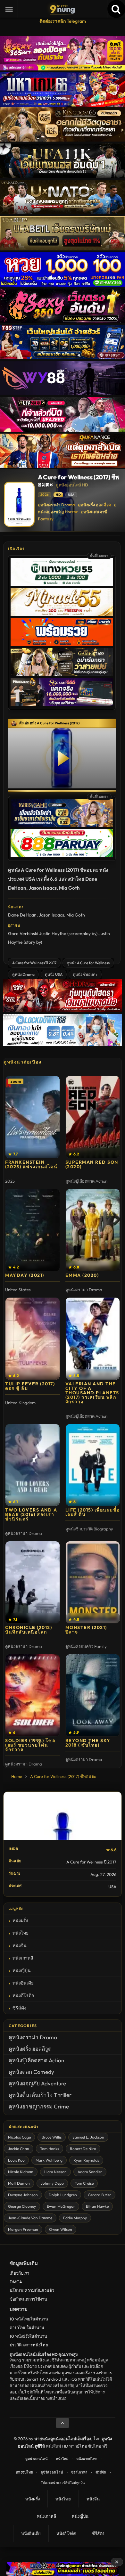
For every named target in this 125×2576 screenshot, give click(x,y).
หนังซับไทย (24, 2472)
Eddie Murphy (75, 2218)
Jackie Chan (19, 2149)
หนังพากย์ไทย (87, 2459)
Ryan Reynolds (86, 2160)
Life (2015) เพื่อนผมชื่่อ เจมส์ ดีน (93, 1512)
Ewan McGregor (61, 2206)
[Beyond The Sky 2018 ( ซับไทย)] (93, 1695)
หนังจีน (20, 1945)
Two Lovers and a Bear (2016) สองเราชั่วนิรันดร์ (31, 1514)
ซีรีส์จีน (101, 2472)
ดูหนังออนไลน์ (37, 2459)
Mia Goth (76, 915)
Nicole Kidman (21, 2172)
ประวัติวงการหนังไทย (29, 2345)
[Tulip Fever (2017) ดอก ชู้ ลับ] (33, 1339)
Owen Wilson (61, 2229)
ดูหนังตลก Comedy (31, 2072)
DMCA (16, 2282)
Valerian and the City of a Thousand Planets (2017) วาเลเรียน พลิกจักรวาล (92, 1393)
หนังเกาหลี (23, 1958)
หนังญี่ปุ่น (22, 1970)
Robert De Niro (83, 2149)
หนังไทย (21, 1933)
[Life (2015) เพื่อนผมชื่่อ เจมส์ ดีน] (93, 1465)
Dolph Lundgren (63, 2195)
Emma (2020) (82, 1275)
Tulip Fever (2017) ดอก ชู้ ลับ (30, 1386)
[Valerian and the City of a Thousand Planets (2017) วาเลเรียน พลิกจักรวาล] (93, 1339)
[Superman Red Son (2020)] (93, 1117)
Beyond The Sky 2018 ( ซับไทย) (88, 1743)
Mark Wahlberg (49, 2160)
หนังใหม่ (62, 2459)
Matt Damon (19, 2183)
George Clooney (22, 2206)
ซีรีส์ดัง (19, 2008)
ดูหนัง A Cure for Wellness (88, 963)
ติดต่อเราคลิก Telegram (63, 21)
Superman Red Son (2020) (92, 1164)
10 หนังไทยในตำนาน (29, 2319)
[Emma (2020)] (93, 1230)
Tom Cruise (84, 2183)
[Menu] (9, 9)
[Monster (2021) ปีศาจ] (93, 1582)
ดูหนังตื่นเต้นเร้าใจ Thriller (40, 2095)
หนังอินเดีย (23, 1983)
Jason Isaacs (51, 915)
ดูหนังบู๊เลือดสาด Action (36, 2060)
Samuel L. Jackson (88, 2137)
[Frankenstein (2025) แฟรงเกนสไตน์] (33, 1117)
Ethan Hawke (97, 2206)
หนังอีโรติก (23, 1995)
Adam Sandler (90, 2172)
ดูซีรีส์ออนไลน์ (52, 2472)
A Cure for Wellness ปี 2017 (34, 963)
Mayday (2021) (25, 1275)
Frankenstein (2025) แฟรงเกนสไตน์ (31, 1164)
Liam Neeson (55, 2172)
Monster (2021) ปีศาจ (86, 1630)
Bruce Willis (52, 2137)
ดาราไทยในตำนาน (27, 2327)
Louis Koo (16, 2160)
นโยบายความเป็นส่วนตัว (32, 2290)
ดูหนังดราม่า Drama (56, 505)
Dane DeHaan (22, 915)
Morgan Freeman (23, 2229)
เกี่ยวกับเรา (19, 2273)
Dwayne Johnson (23, 2195)
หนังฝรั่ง (20, 1920)
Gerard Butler (100, 2195)
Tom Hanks (50, 2149)
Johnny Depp (52, 2183)
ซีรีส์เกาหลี (79, 2472)
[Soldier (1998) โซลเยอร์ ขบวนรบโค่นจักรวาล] (33, 1695)
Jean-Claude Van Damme (30, 2218)
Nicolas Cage (19, 2137)
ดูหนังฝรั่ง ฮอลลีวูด (94, 505)
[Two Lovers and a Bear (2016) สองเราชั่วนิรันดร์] (33, 1465)
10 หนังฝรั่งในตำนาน (28, 2336)
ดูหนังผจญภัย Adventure (37, 2083)
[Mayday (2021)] (33, 1230)
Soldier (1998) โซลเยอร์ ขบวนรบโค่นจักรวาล (30, 1745)
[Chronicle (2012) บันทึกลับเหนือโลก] (33, 1582)
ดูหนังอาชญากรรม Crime (39, 2106)
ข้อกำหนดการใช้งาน (28, 2299)
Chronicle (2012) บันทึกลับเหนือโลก (29, 1630)
